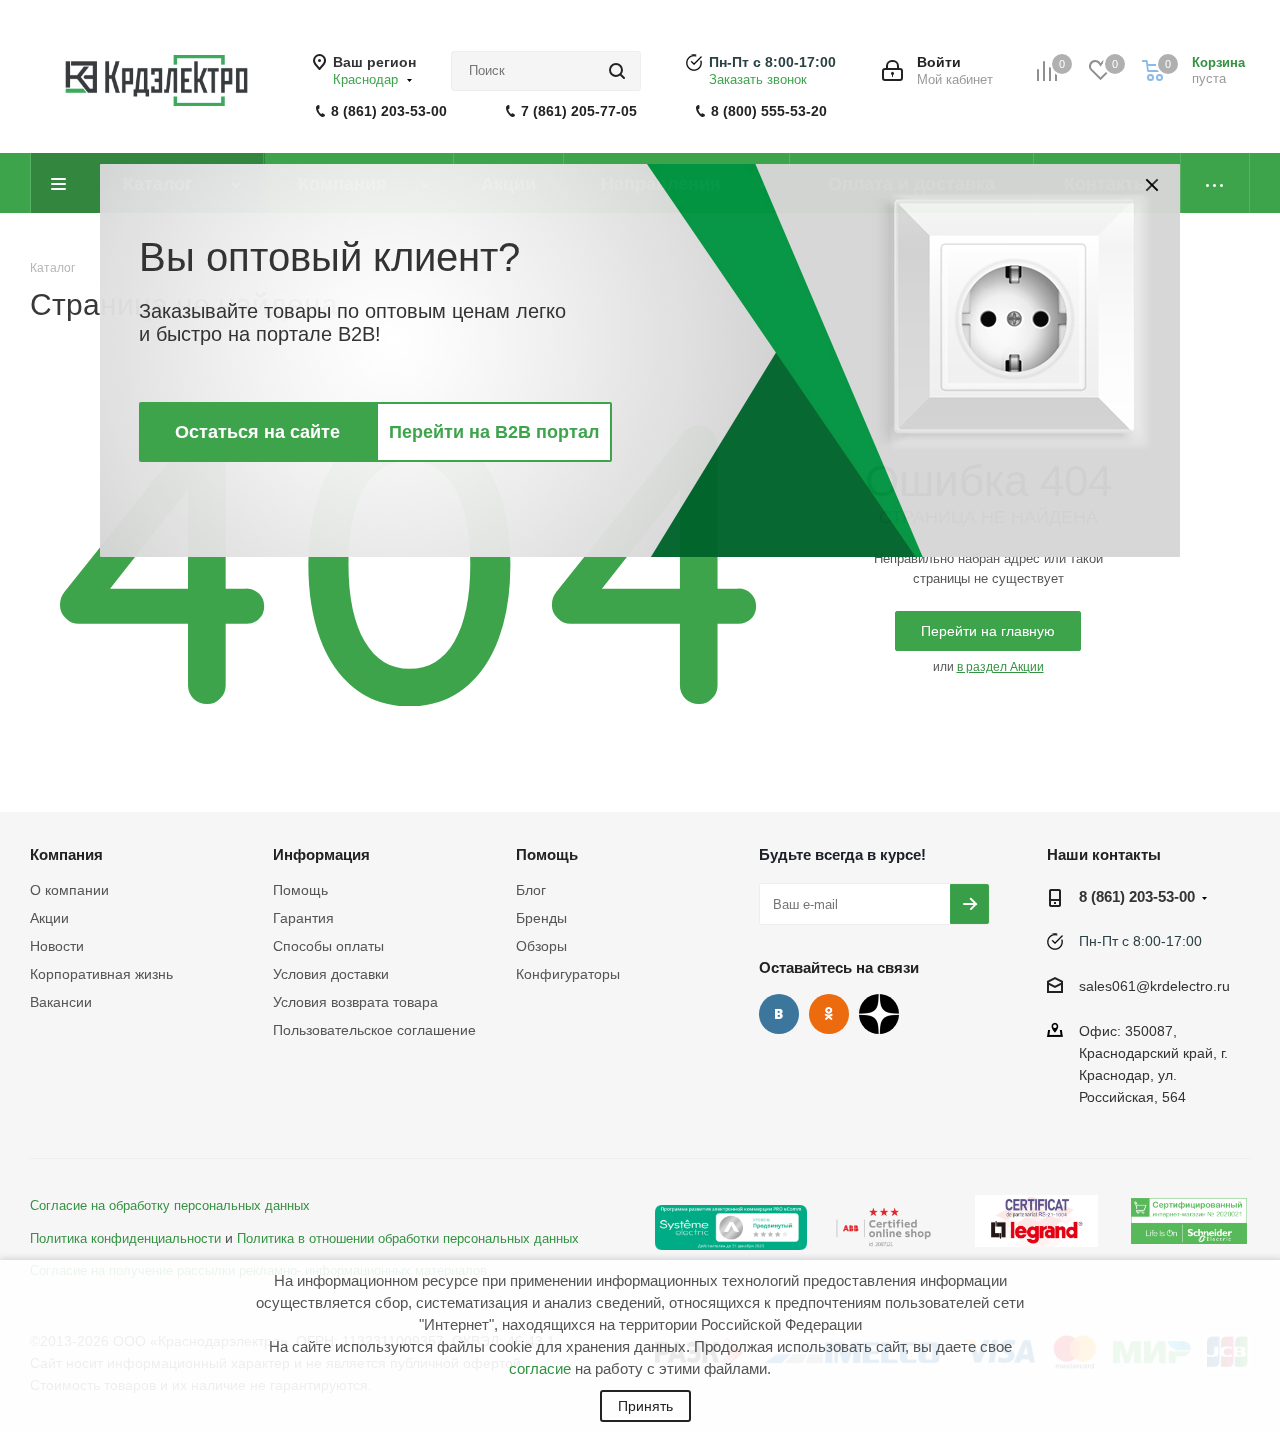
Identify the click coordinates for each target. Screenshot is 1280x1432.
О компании (69, 890)
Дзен (879, 1014)
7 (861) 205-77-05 (579, 111)
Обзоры (541, 946)
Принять (645, 1406)
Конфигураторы (568, 974)
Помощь (300, 890)
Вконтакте (779, 1014)
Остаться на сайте (257, 432)
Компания (66, 854)
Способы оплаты (328, 946)
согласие (540, 1368)
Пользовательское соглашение (374, 1030)
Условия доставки (331, 974)
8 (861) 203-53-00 (389, 111)
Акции (49, 918)
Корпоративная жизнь (101, 974)
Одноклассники (829, 1014)
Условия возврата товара (355, 1002)
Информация (321, 854)
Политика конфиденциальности (125, 1239)
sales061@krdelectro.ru (1154, 987)
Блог (531, 890)
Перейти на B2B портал (494, 432)
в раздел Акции (1000, 667)
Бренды (541, 918)
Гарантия (303, 918)
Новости (57, 946)
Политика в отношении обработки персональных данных (408, 1239)
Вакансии (61, 1002)
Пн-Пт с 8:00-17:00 (772, 62)
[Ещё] (1216, 183)
